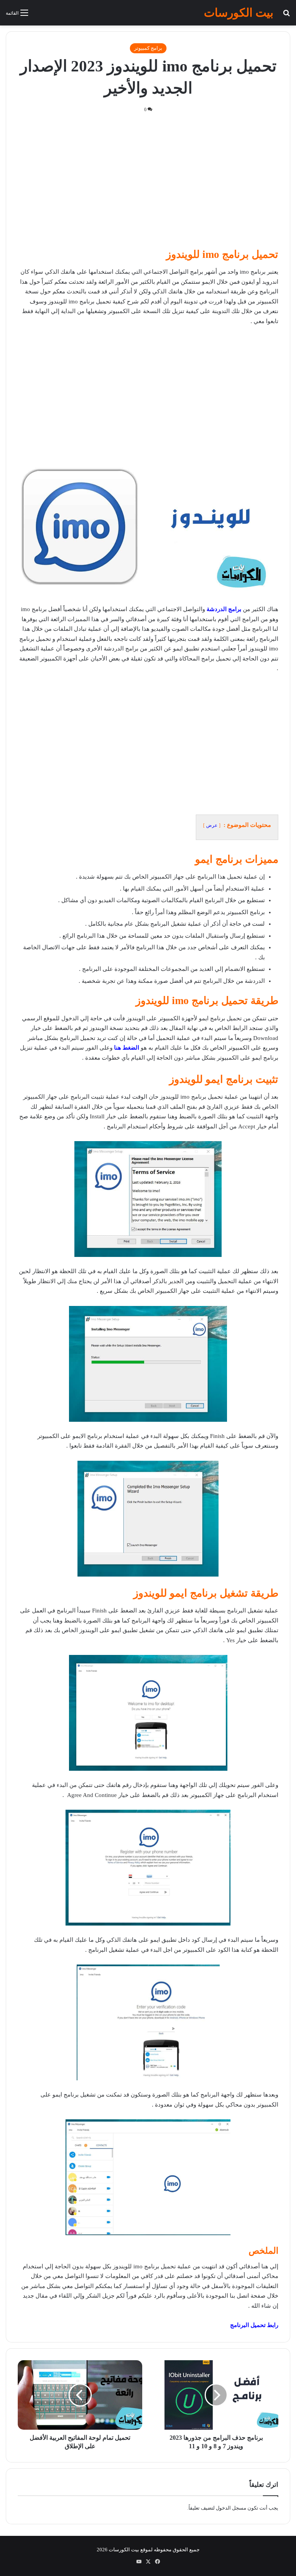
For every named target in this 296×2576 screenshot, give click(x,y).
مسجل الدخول (231, 2508)
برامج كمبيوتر (148, 48)
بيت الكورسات (124, 2550)
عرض (212, 825)
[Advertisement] (148, 183)
